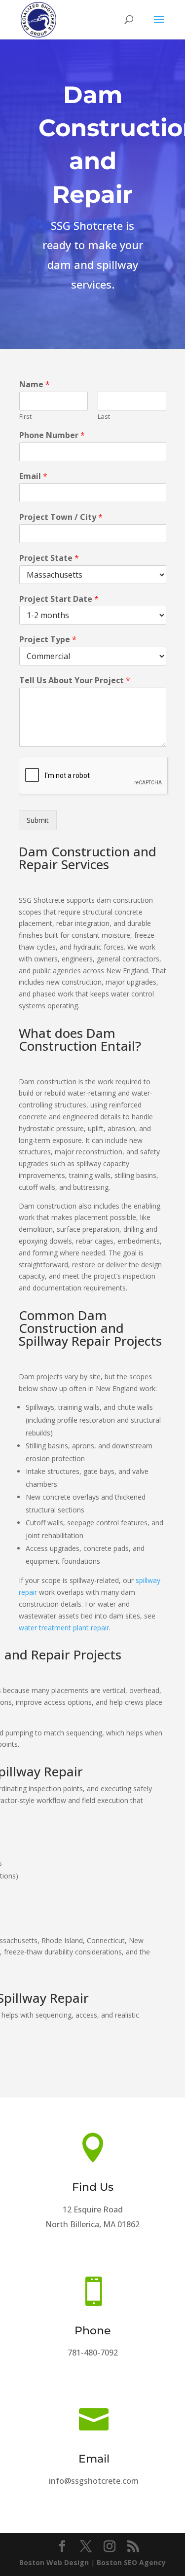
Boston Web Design (54, 2562)
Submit (38, 820)
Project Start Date (59, 599)
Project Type (48, 640)
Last (104, 417)
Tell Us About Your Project (75, 681)
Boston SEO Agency (131, 2562)
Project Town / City (61, 517)
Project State (49, 558)
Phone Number (52, 435)
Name (35, 385)
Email (33, 476)
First (25, 417)
